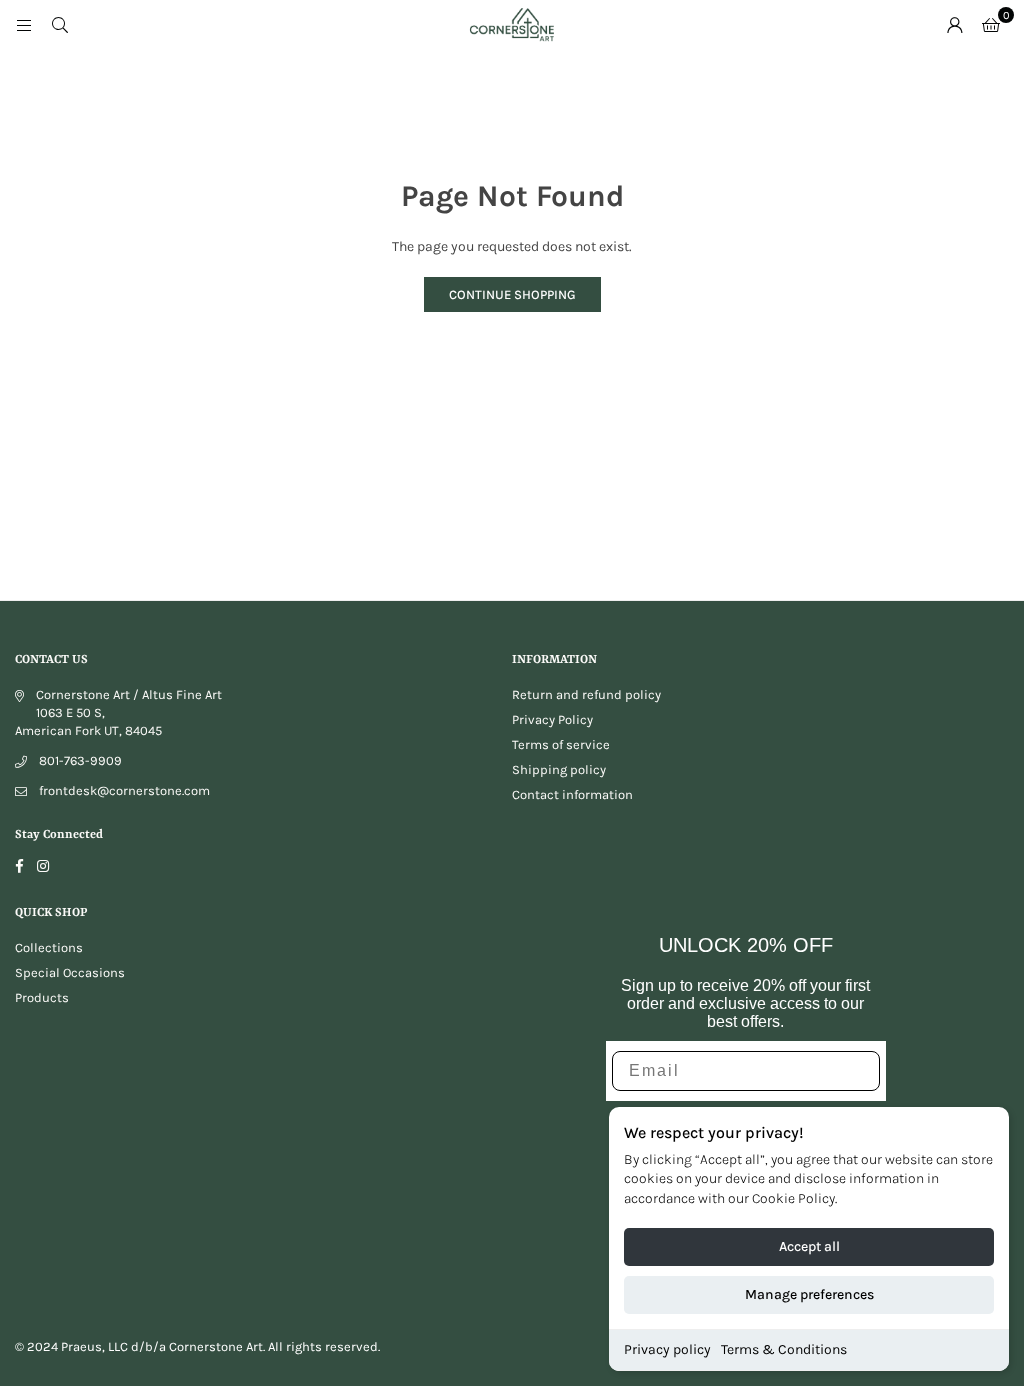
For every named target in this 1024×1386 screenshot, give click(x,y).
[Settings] (955, 25)
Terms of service (561, 744)
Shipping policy (559, 769)
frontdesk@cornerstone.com (124, 790)
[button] (991, 25)
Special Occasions (70, 972)
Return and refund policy (586, 694)
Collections (49, 947)
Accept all (809, 1246)
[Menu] (24, 24)
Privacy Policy (552, 719)
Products (42, 997)
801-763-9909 (80, 760)
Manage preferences (809, 1294)
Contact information (572, 794)
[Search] (60, 24)
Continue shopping (512, 294)
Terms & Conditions (784, 1349)
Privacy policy (667, 1349)
